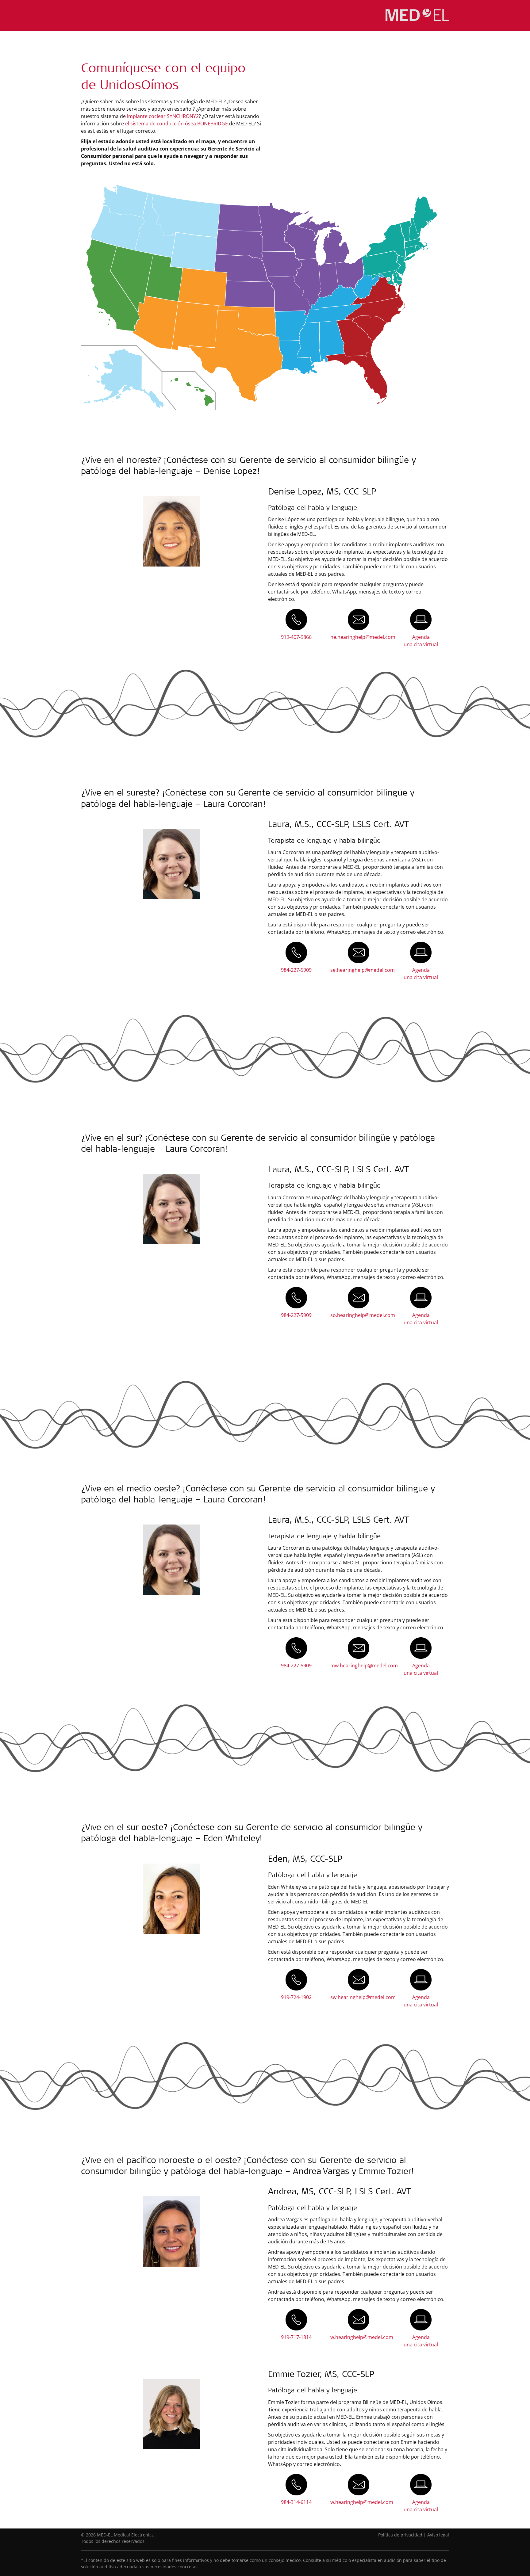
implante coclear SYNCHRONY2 (163, 116)
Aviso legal (438, 2535)
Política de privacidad (400, 2535)
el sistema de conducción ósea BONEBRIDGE (177, 124)
